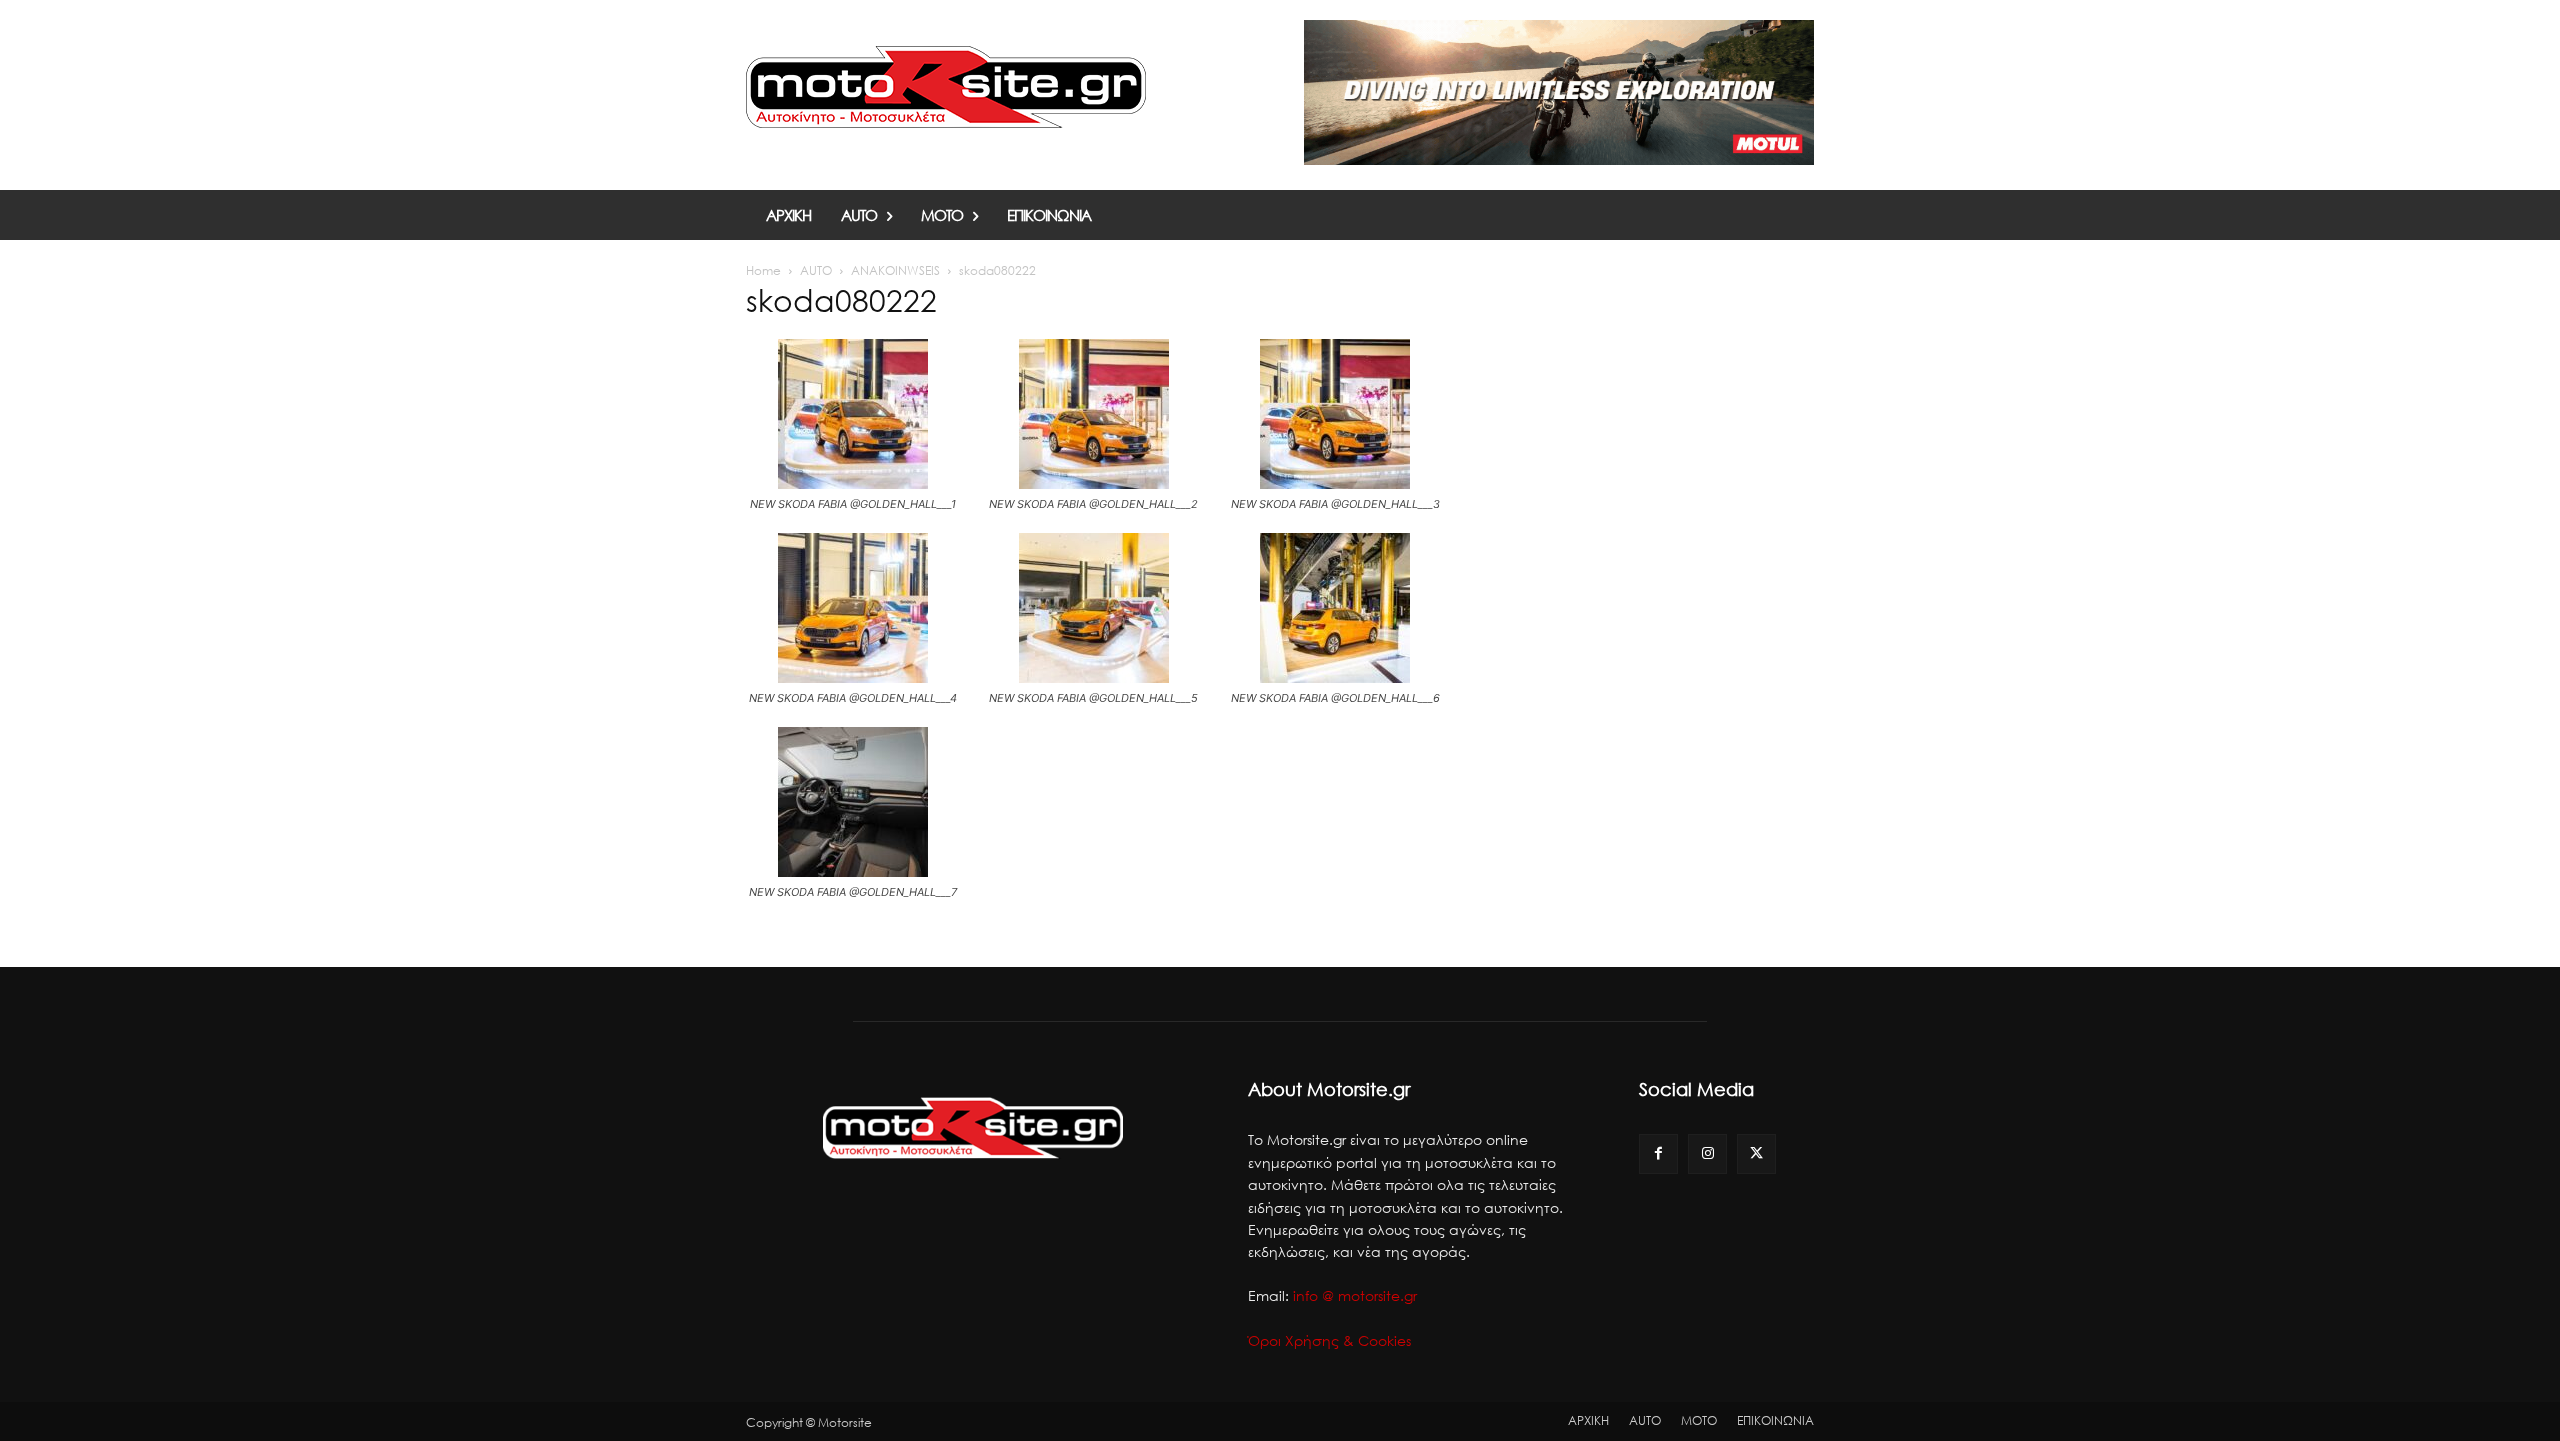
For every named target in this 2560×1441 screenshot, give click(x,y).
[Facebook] (1658, 1153)
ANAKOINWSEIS (895, 270)
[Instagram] (1707, 1153)
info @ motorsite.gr (1355, 1295)
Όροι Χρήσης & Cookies (1329, 1340)
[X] (1756, 1153)
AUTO (816, 270)
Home (763, 270)
